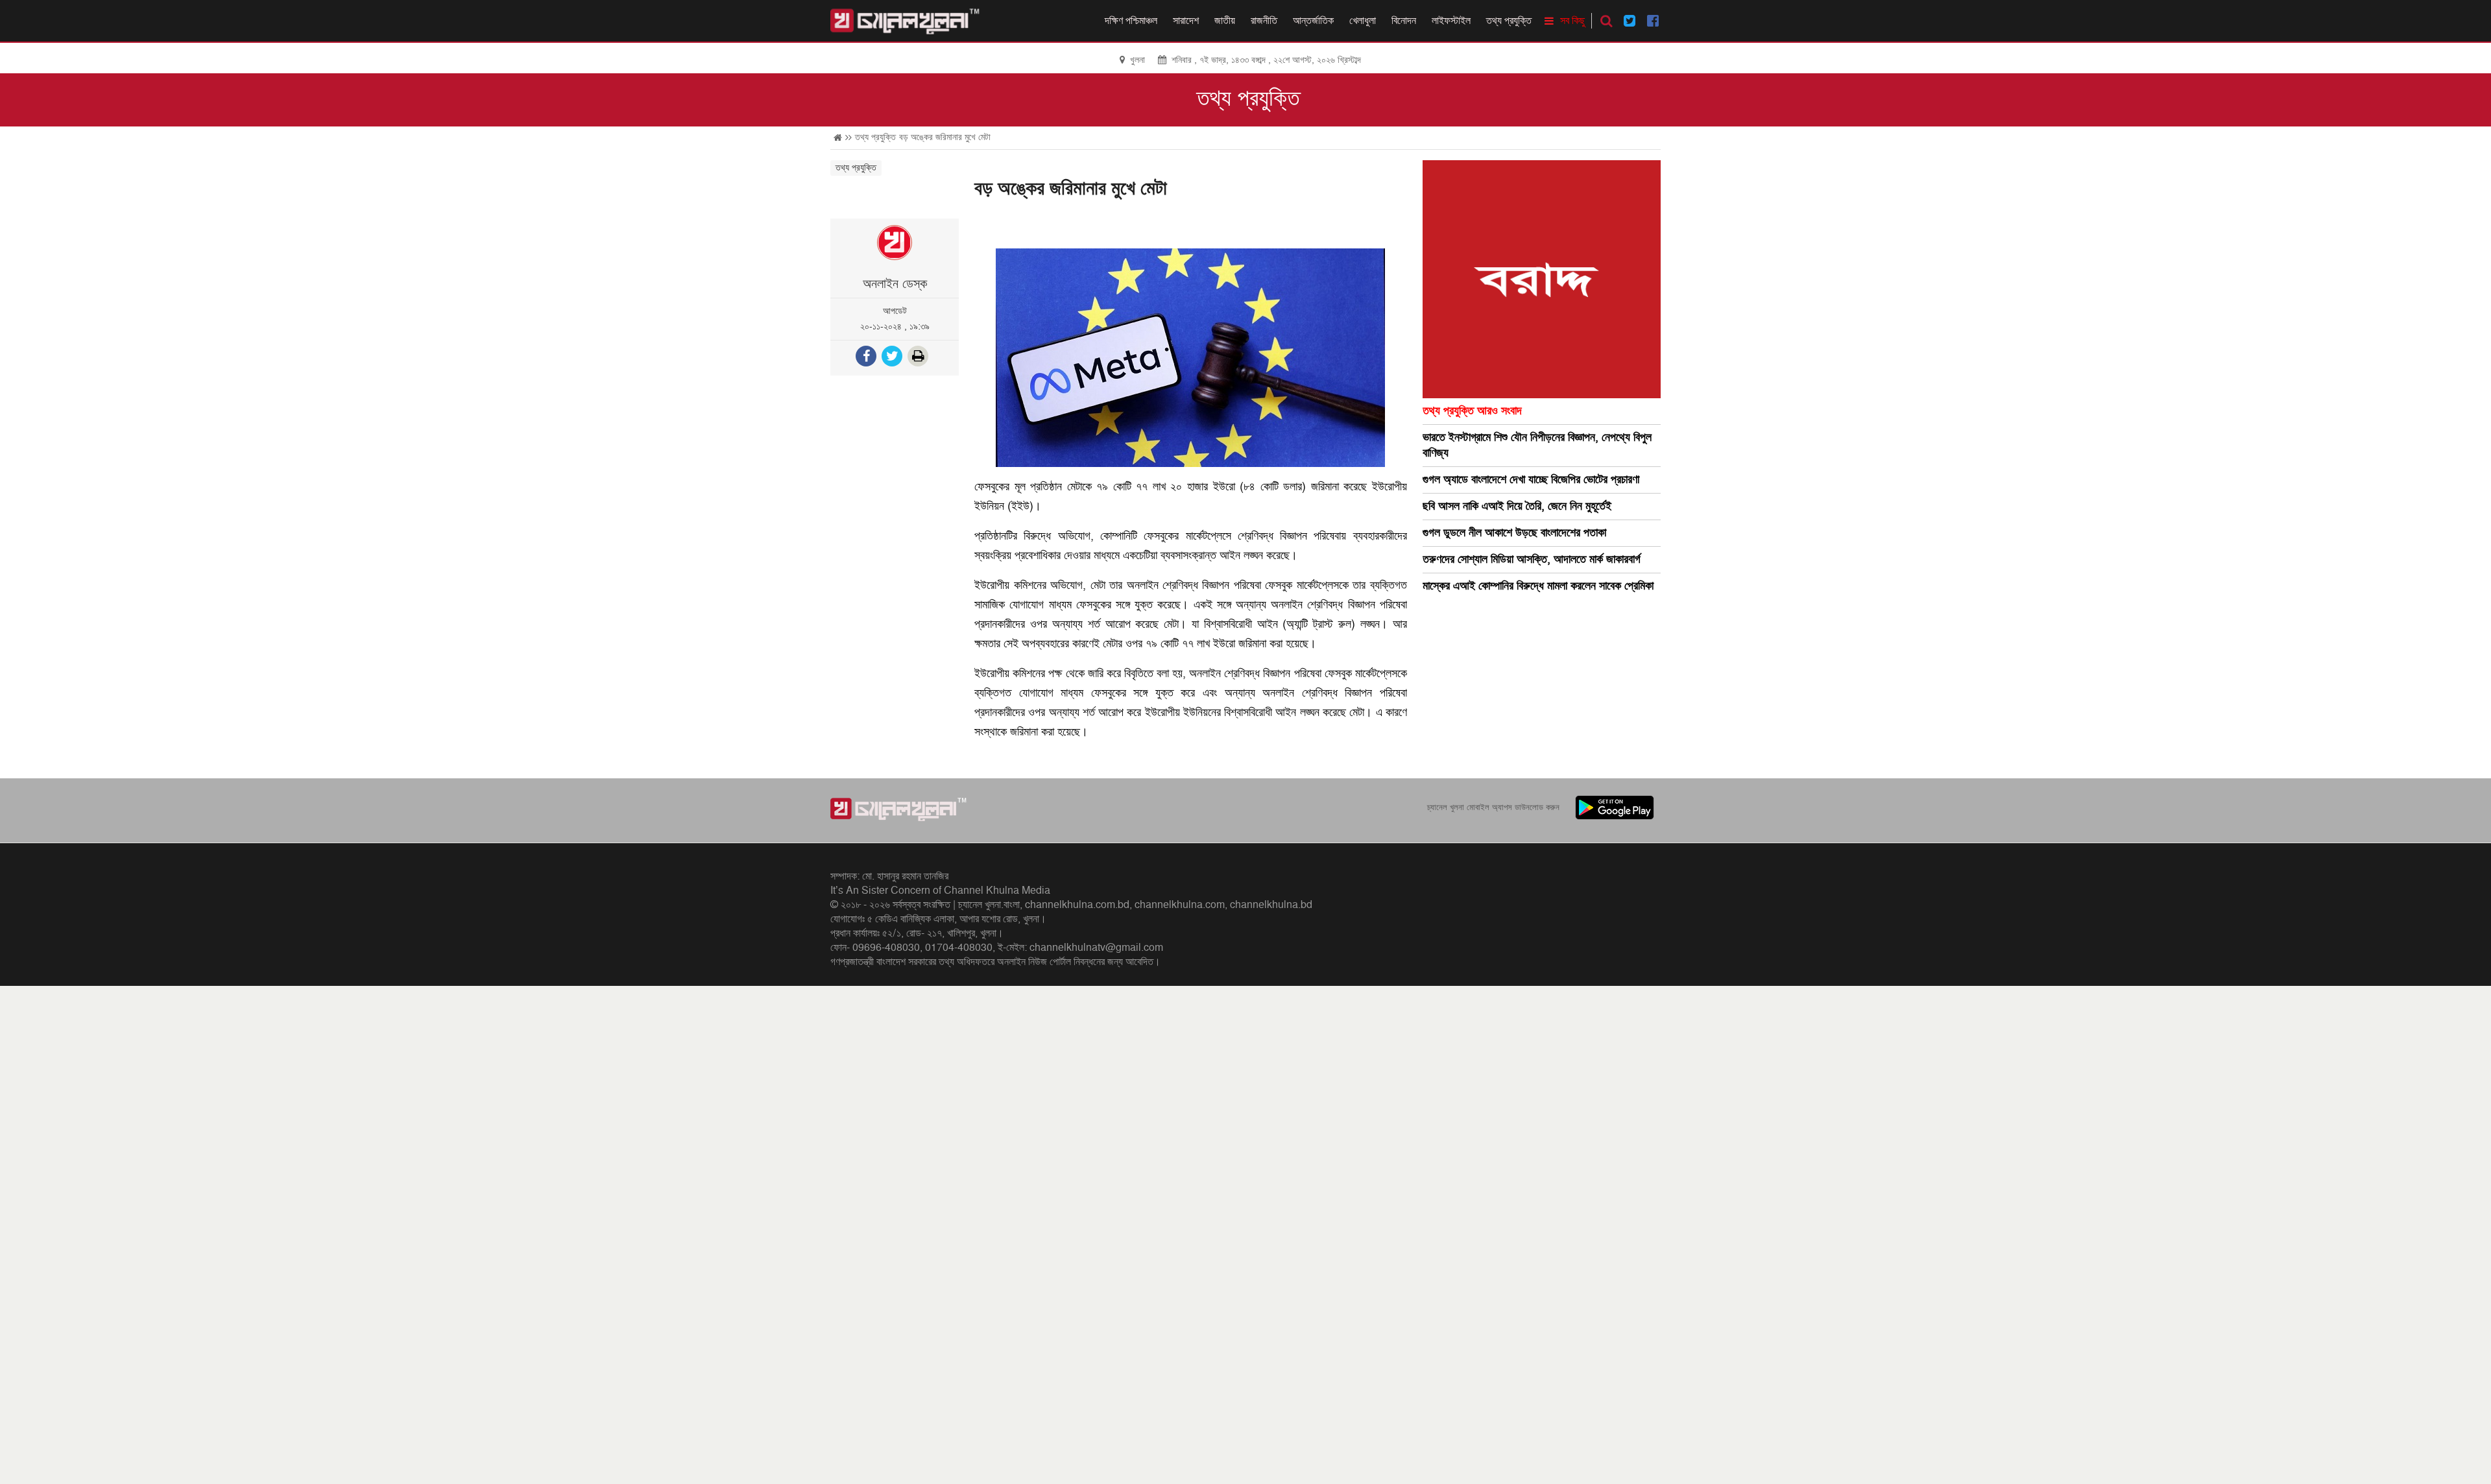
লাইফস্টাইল (1451, 21)
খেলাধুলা (1363, 21)
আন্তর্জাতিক (1313, 21)
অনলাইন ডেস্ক (895, 284)
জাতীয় (1225, 21)
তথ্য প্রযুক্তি (1509, 21)
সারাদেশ (1186, 21)
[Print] (919, 358)
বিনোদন (1404, 21)
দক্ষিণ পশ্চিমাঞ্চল (1131, 21)
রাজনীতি (1264, 21)
